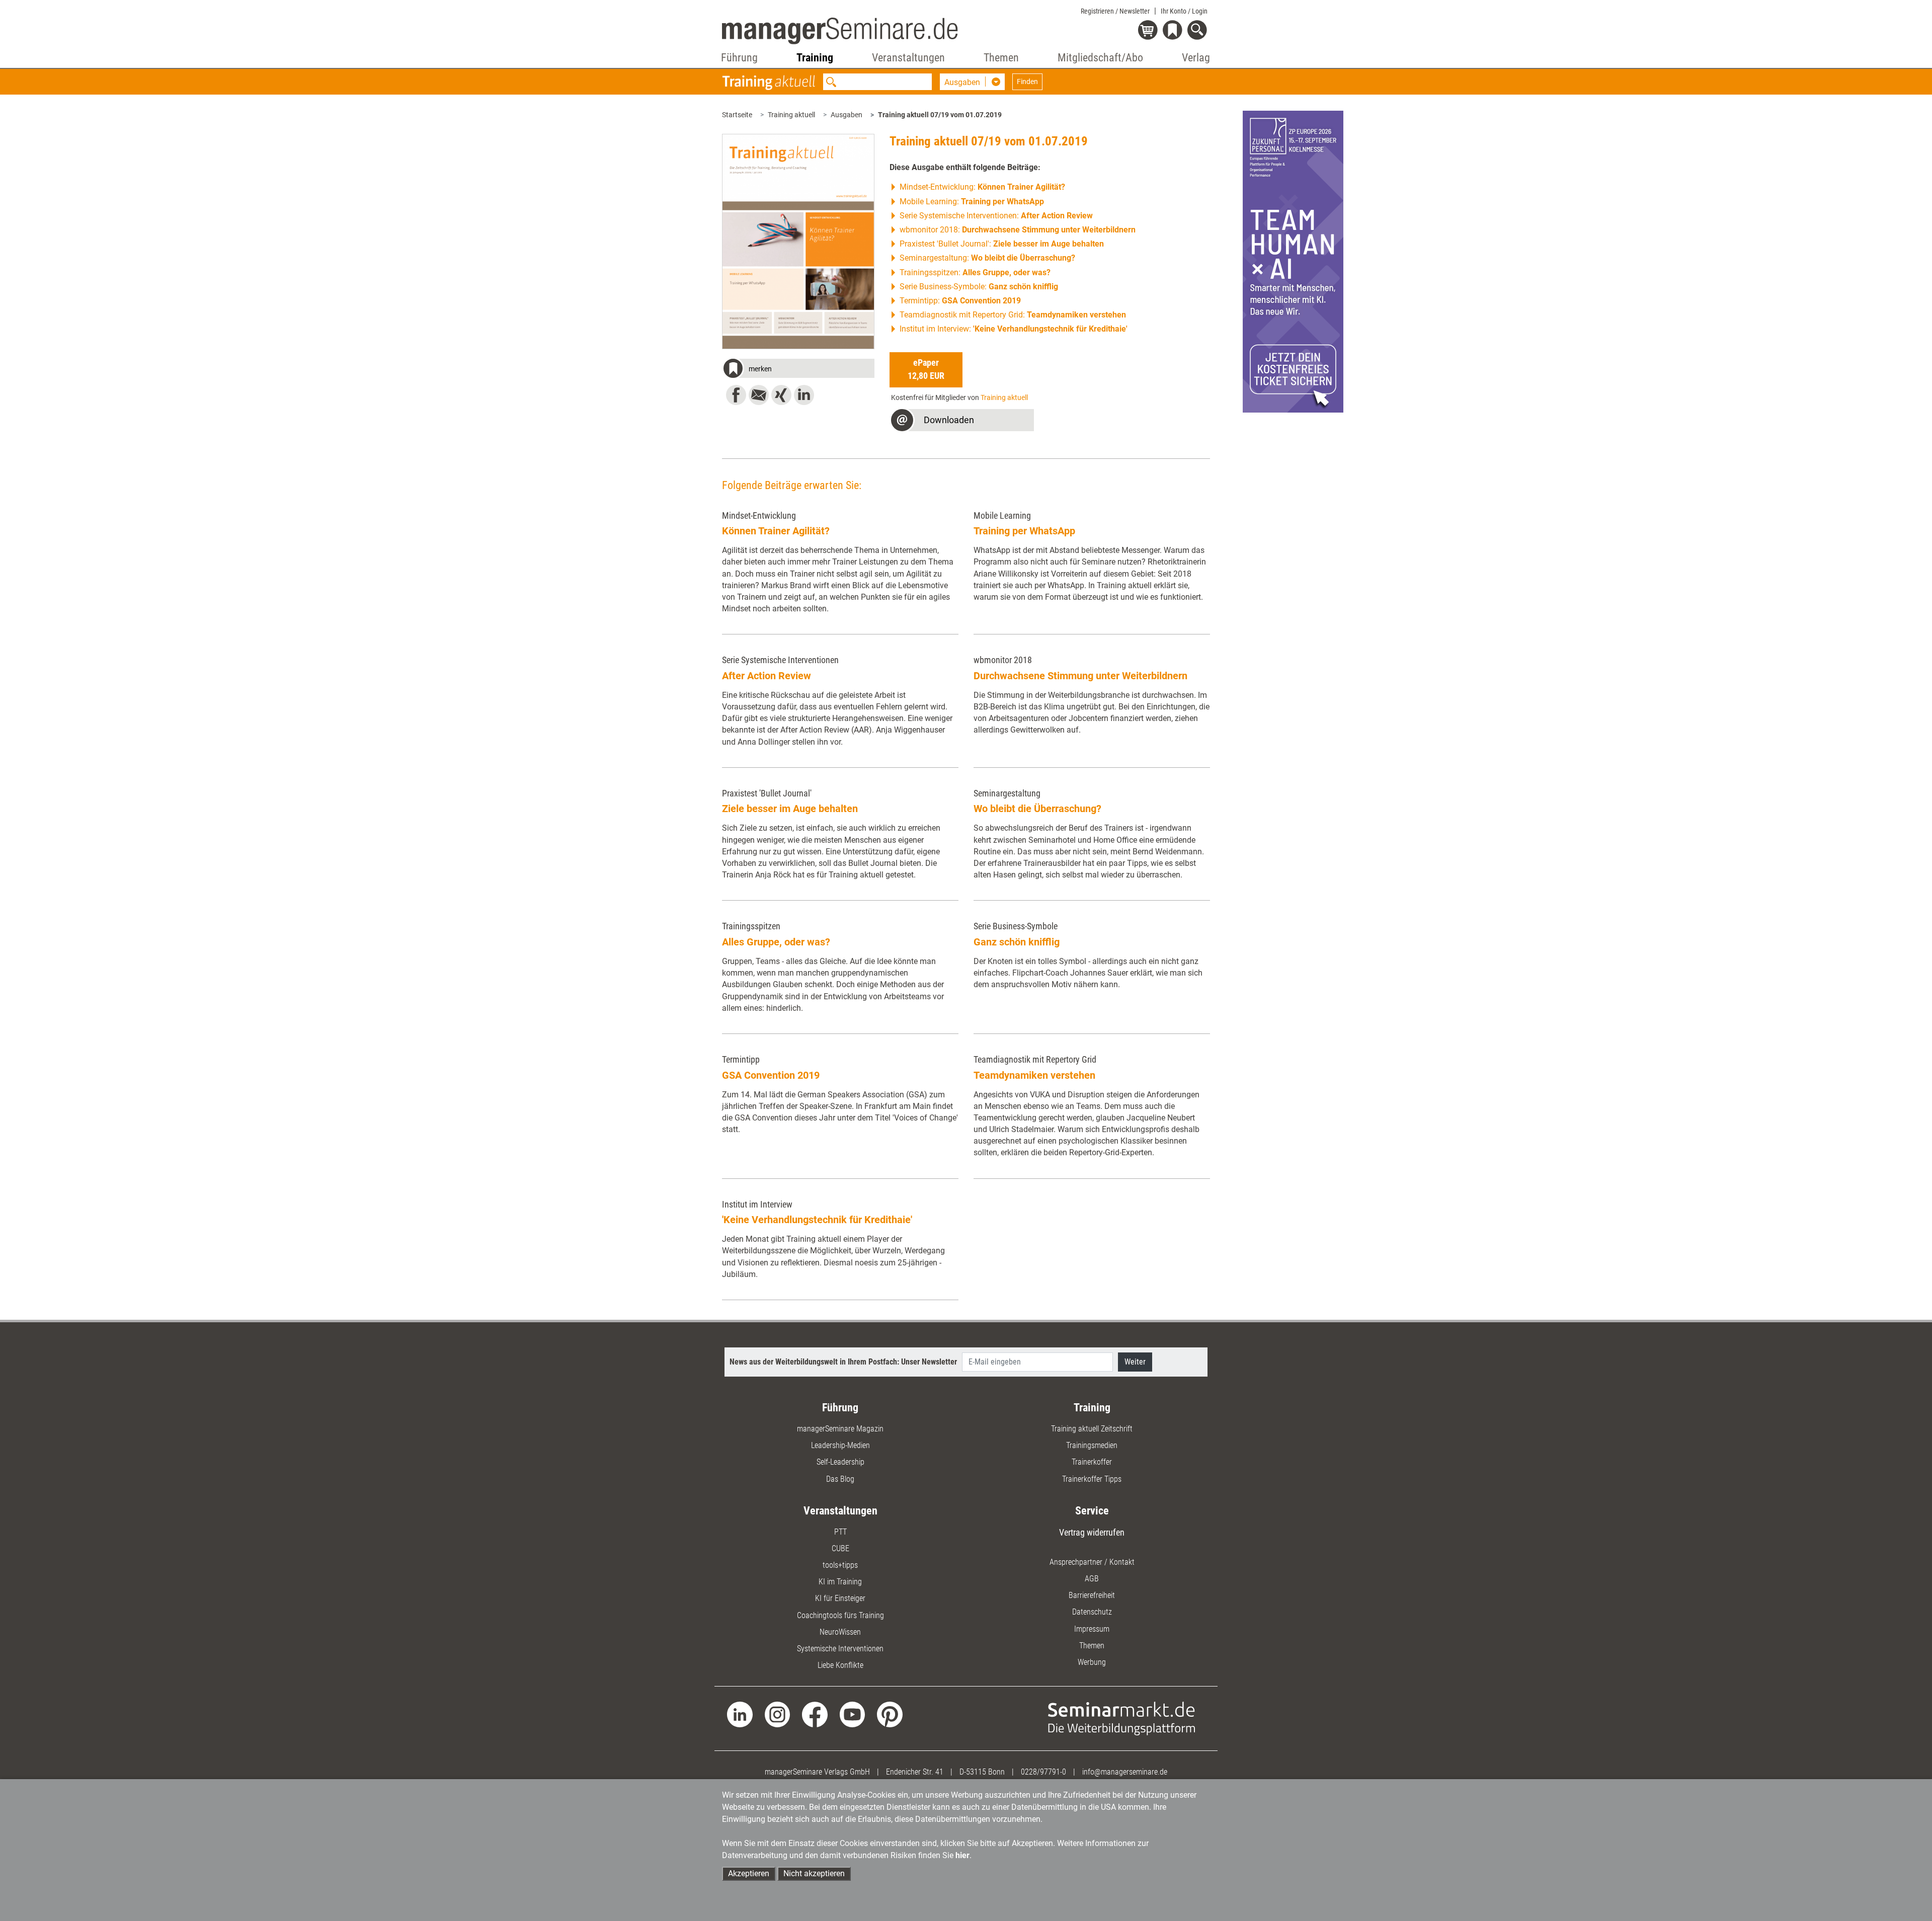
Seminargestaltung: (987, 258)
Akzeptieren (749, 1873)
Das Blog (840, 1479)
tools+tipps (840, 1565)
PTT (840, 1532)
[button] (798, 370)
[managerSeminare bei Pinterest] (890, 1714)
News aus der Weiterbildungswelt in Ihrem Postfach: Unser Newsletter (843, 1362)
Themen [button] (1001, 58)
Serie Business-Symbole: (979, 287)
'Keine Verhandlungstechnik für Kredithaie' (817, 1220)
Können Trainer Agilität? (776, 531)
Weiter (1135, 1362)
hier (962, 1855)
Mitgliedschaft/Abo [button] (1100, 58)
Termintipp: (960, 301)
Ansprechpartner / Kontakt (1092, 1562)
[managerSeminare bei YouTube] (853, 1714)
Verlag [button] (1196, 58)
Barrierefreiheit (1092, 1595)
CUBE (840, 1548)
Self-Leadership (840, 1462)
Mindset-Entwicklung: (982, 187)
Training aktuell (791, 115)
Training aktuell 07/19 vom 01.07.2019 (940, 115)
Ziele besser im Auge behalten (790, 809)
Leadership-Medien (840, 1445)
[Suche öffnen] (1199, 31)
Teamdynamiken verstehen (1034, 1075)
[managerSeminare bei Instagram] (778, 1714)
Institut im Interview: (1014, 329)
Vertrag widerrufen (1092, 1532)
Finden (1027, 82)
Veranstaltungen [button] (908, 58)
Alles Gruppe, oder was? (776, 942)
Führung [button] (739, 58)
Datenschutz (1092, 1612)
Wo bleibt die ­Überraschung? (1037, 809)
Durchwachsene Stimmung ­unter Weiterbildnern (1080, 676)
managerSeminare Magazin (840, 1429)
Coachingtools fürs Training (840, 1615)
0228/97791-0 (1043, 1772)
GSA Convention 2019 (771, 1075)
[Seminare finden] (1122, 1718)
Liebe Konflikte (840, 1665)
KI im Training (840, 1582)
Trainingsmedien (1092, 1445)
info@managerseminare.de (1125, 1772)
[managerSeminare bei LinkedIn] (740, 1714)
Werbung (1092, 1662)
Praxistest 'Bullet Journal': (1002, 244)
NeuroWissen (840, 1632)
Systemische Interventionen (840, 1649)
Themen (1092, 1646)
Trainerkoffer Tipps (1092, 1479)
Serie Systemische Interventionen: (996, 216)
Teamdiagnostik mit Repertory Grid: (1013, 315)
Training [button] (815, 58)
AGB (1092, 1579)
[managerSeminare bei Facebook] (815, 1714)
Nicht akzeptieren (814, 1873)
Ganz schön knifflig (1017, 942)
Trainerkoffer (1092, 1462)
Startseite (737, 115)
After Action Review (767, 676)
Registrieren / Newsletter (1115, 11)
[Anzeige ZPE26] (1293, 261)
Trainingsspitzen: (975, 272)
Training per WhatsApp (1024, 531)
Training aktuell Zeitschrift (1092, 1429)
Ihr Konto (1184, 11)
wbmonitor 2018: (1018, 230)
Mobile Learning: (972, 202)
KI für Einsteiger (840, 1598)
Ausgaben (847, 115)
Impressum (1092, 1629)
